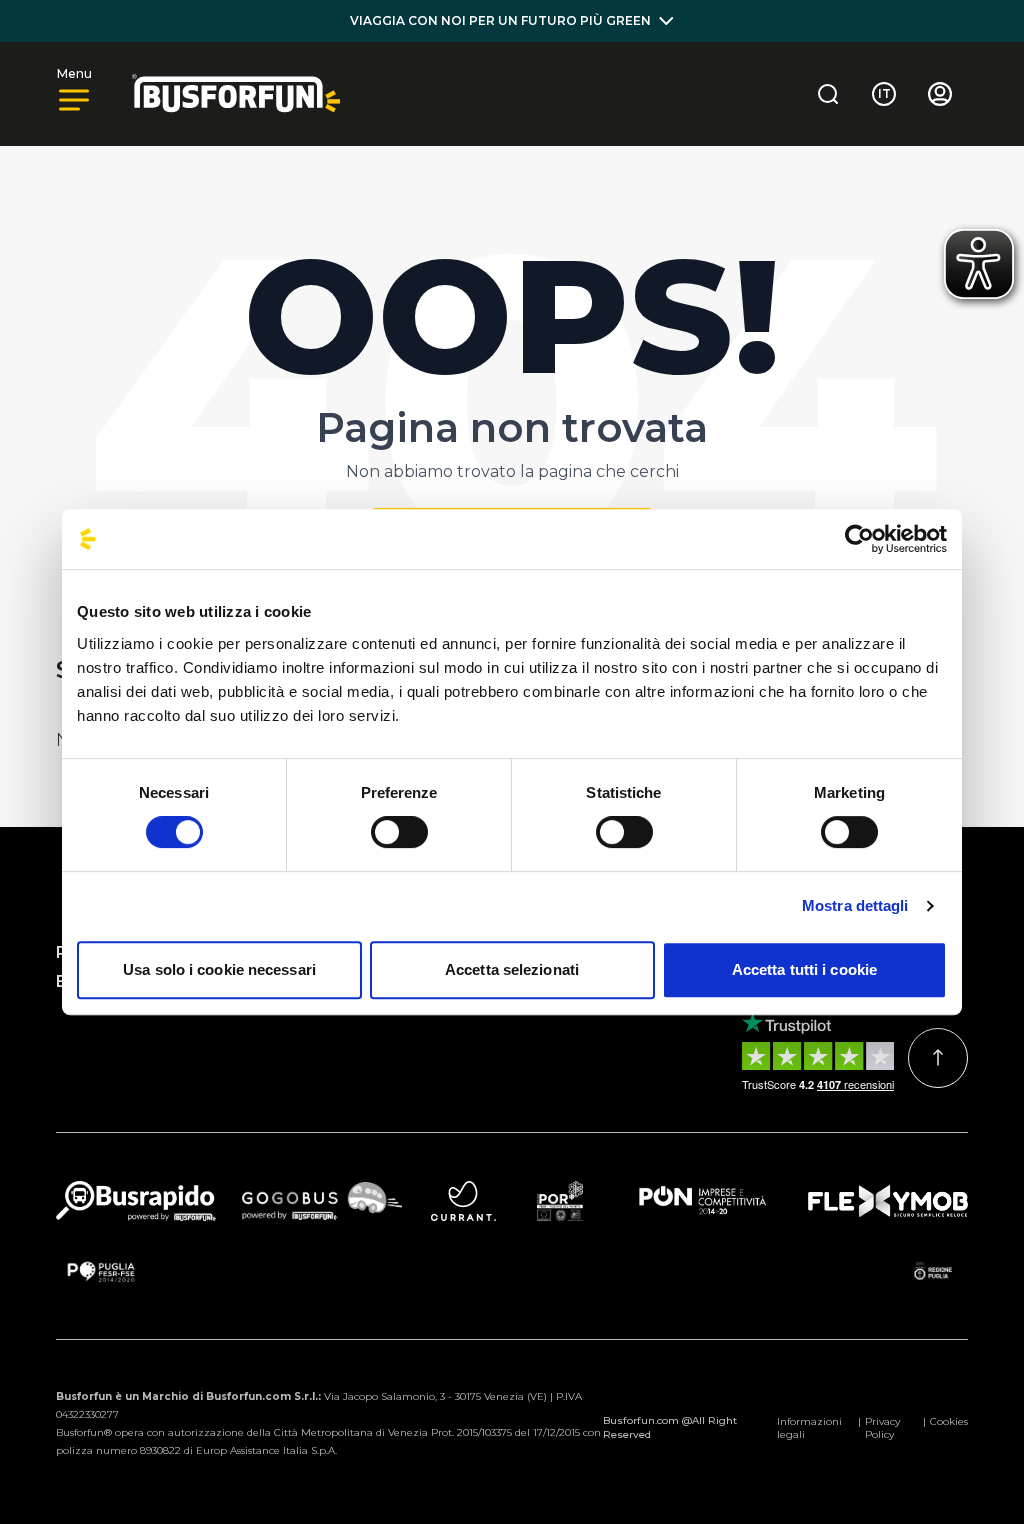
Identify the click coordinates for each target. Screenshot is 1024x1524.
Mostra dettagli (855, 905)
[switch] (399, 832)
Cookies (949, 1421)
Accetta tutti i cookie (804, 969)
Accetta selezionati (512, 969)
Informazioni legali (809, 1428)
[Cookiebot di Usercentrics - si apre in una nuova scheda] (859, 539)
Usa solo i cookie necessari (219, 969)
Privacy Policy (882, 1428)
